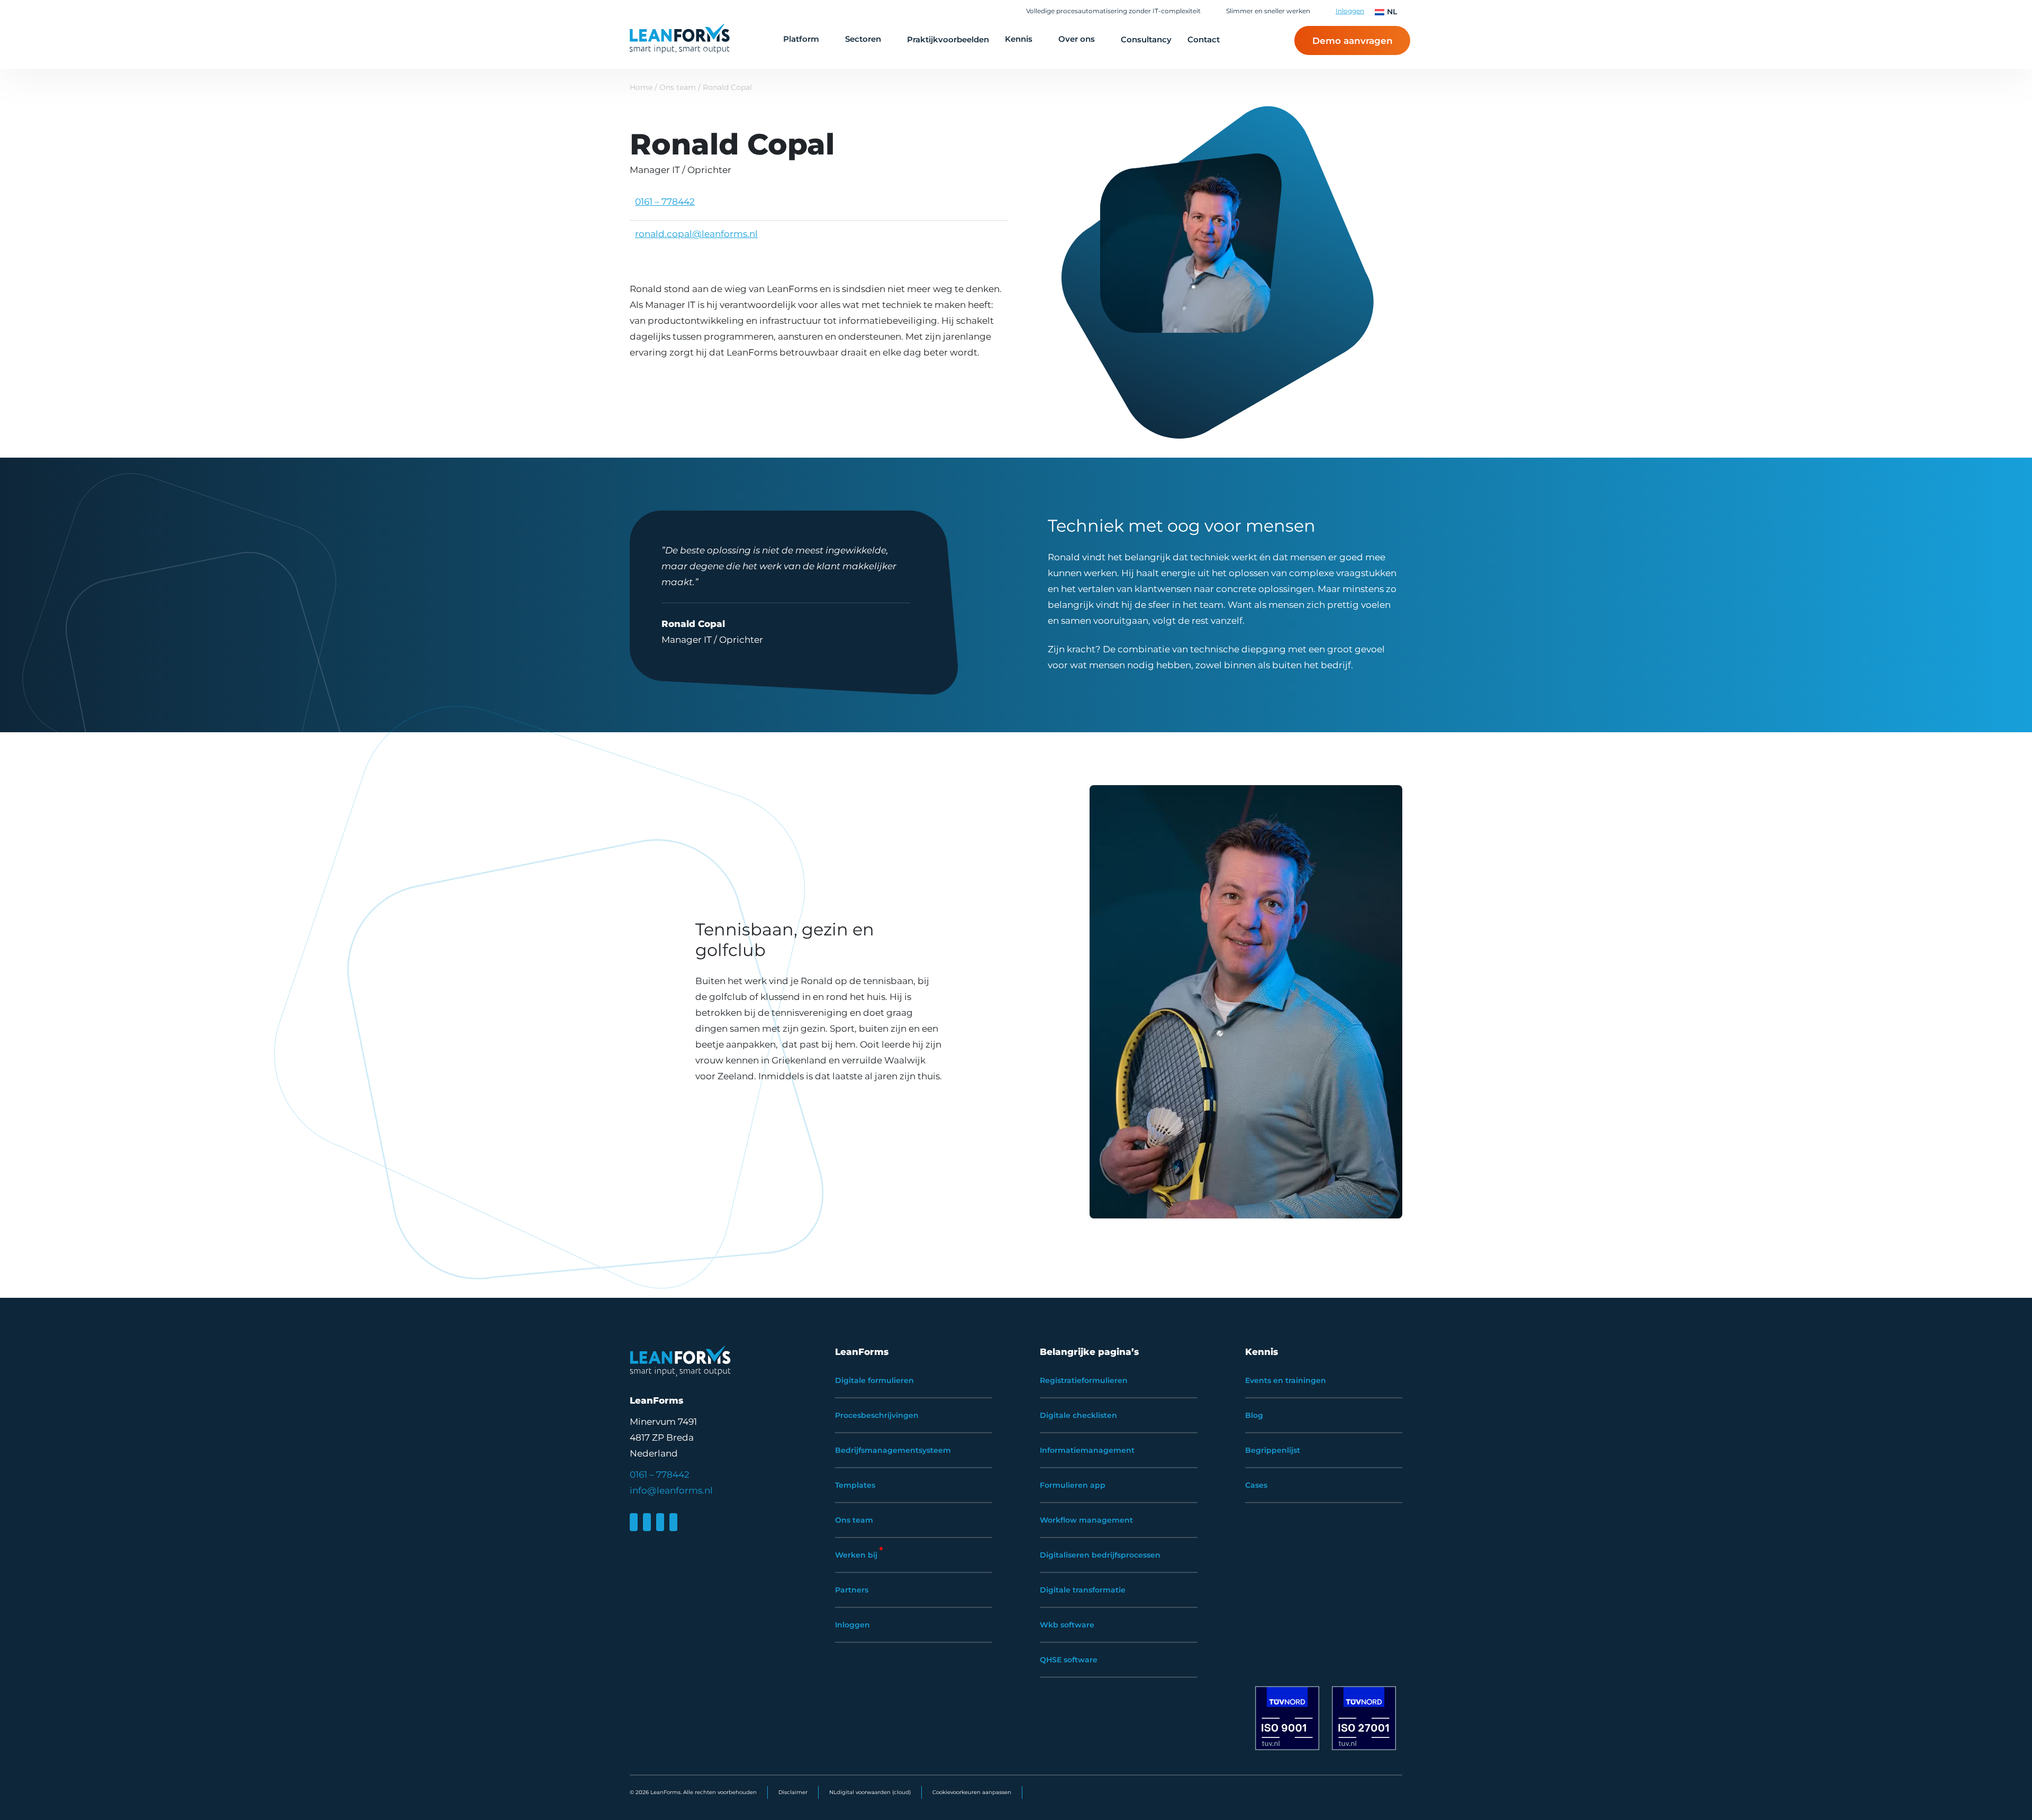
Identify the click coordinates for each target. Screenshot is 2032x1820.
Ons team (679, 87)
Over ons (1077, 39)
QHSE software (1069, 1660)
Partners (852, 1590)
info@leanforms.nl (671, 1490)
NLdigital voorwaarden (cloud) (870, 1792)
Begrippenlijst (1273, 1450)
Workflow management (1086, 1520)
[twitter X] (660, 1522)
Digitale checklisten (1078, 1415)
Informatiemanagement (1087, 1450)
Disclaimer (793, 1792)
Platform (801, 39)
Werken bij (856, 1555)
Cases (1256, 1485)
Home (641, 87)
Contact (1204, 39)
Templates (855, 1485)
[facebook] (647, 1522)
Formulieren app (1073, 1485)
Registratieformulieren (1084, 1380)
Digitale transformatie (1083, 1590)
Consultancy (1146, 39)
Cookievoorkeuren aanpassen (972, 1792)
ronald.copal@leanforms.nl (696, 234)
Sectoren (863, 39)
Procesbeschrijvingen (877, 1415)
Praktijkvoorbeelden (948, 39)
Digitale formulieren (874, 1380)
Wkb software (1067, 1625)
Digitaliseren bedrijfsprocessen (1100, 1555)
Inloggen (1350, 11)
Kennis (1019, 39)
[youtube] (673, 1522)
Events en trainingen (1286, 1380)
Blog (1254, 1415)
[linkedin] (634, 1522)
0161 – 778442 (665, 202)
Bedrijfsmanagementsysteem (893, 1450)
